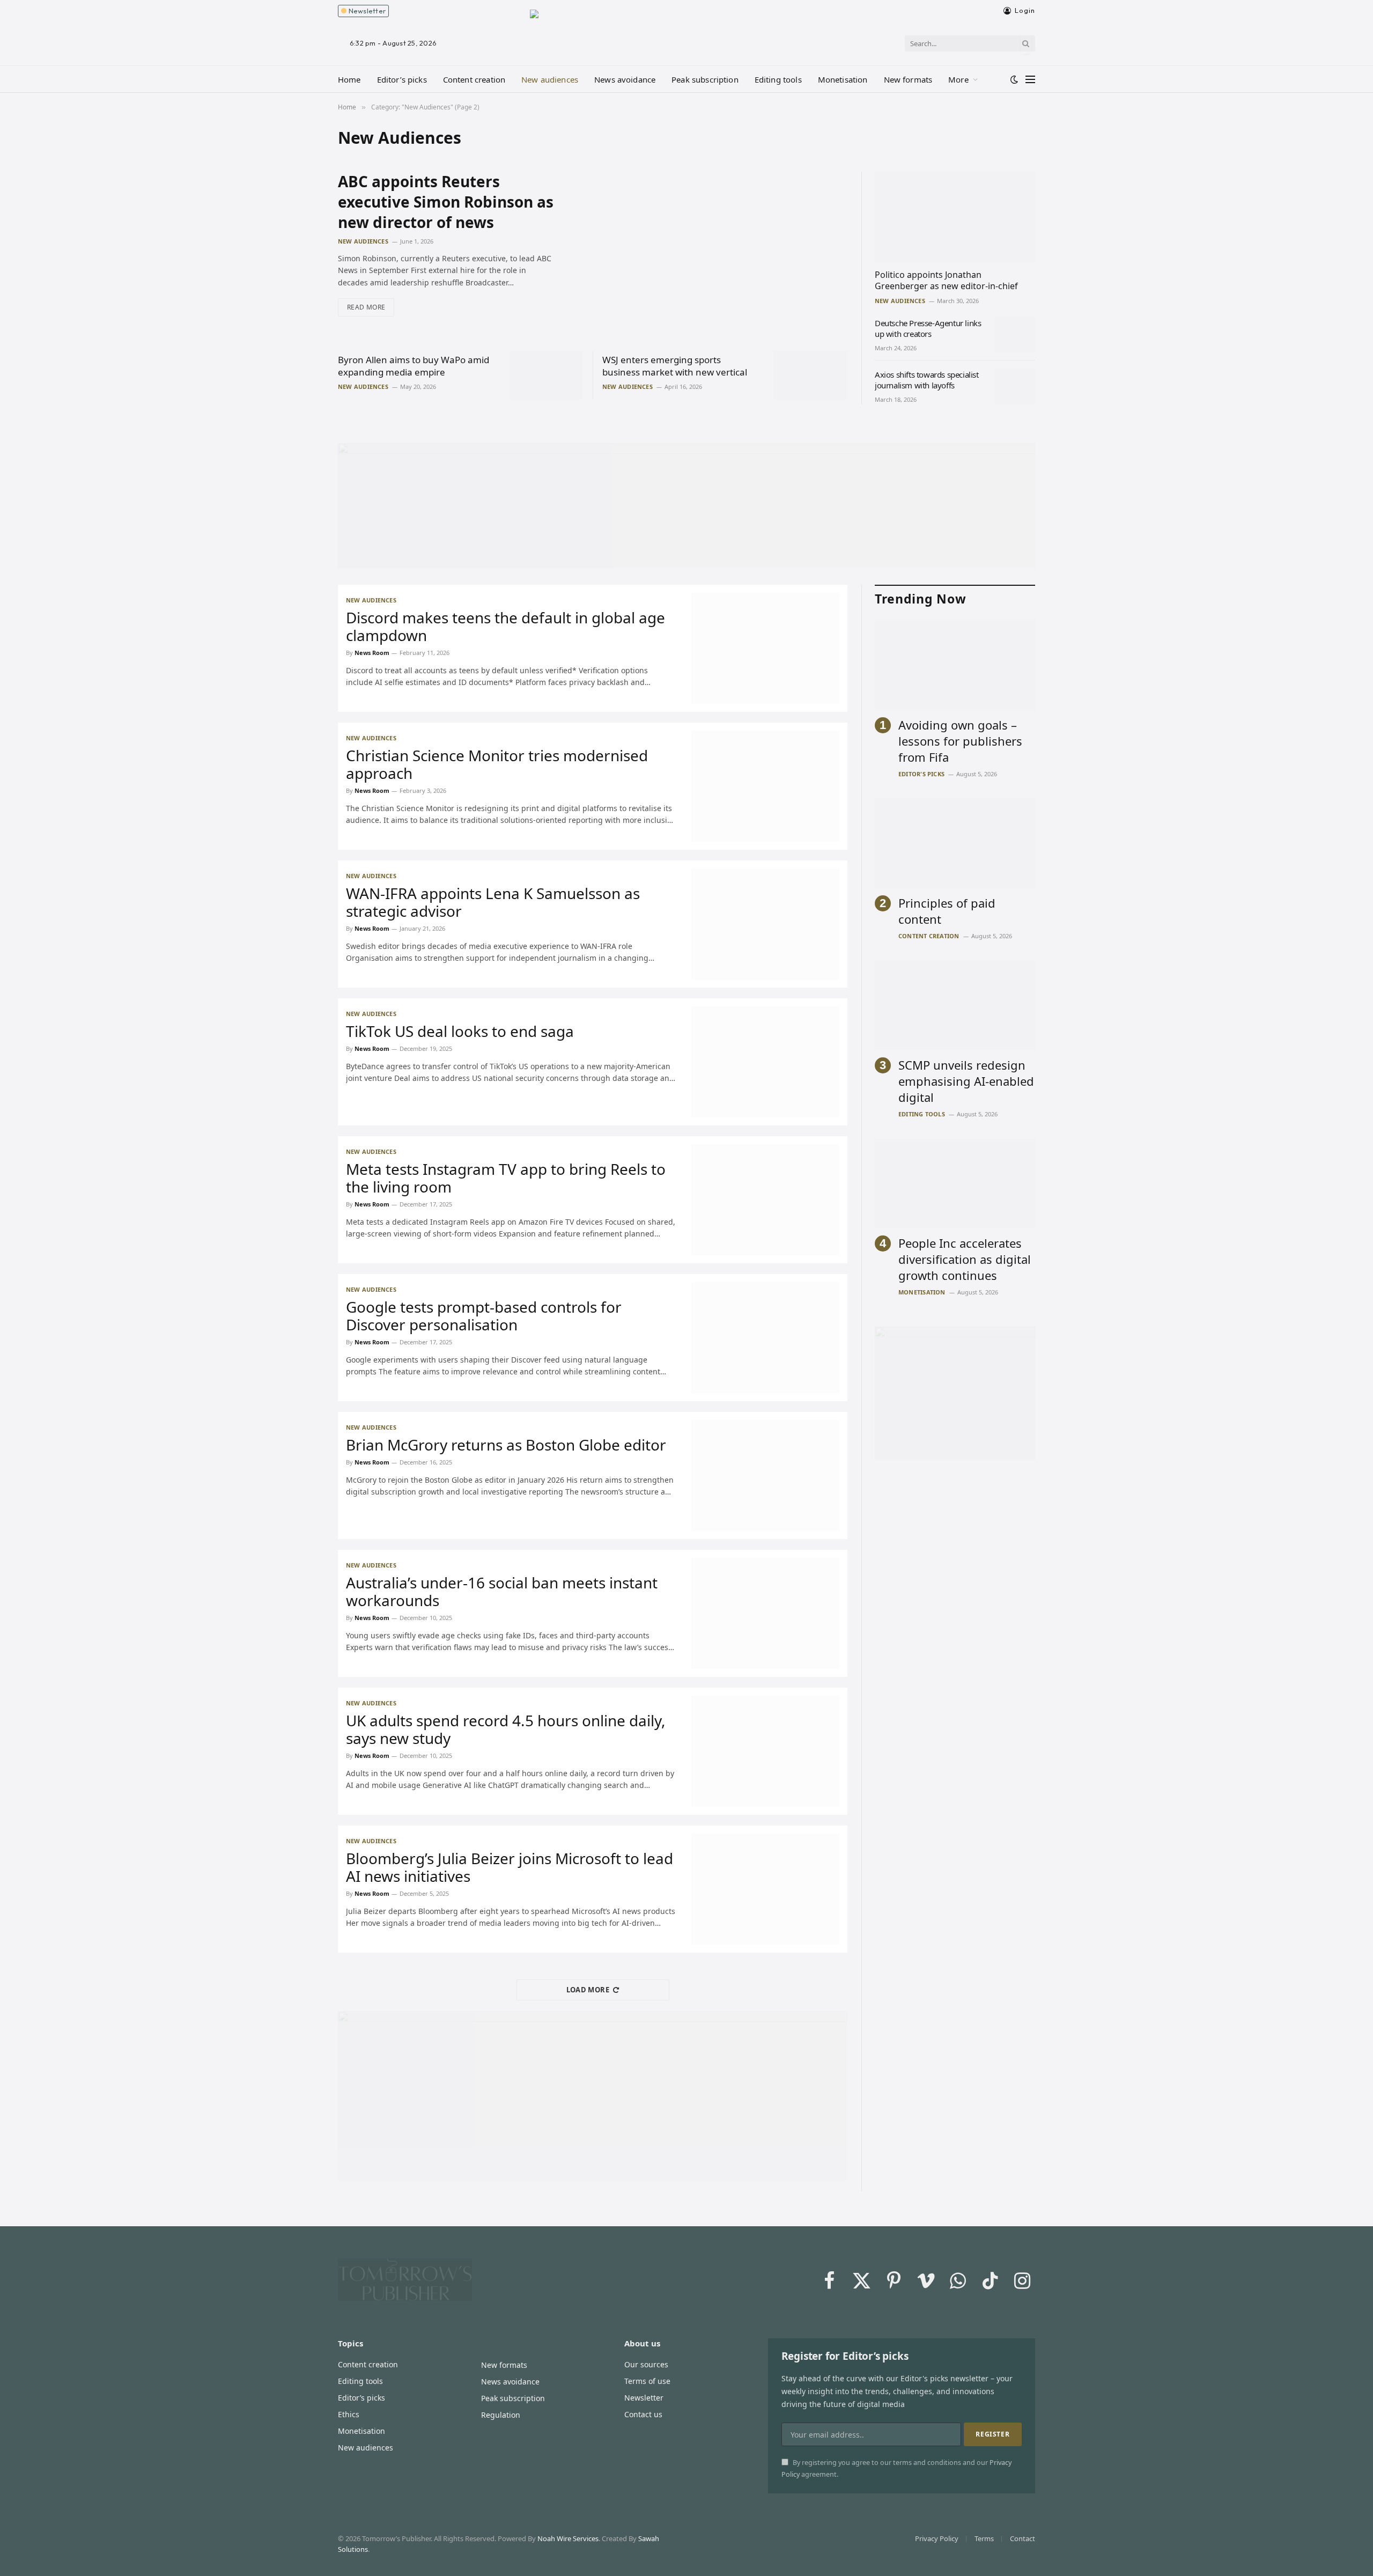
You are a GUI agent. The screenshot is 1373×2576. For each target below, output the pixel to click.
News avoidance (625, 79)
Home (349, 79)
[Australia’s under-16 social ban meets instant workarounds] (765, 1613)
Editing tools (778, 79)
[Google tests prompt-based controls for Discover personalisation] (765, 1338)
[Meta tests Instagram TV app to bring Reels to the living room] (765, 1200)
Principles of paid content (947, 911)
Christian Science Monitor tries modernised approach (497, 764)
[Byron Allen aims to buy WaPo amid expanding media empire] (546, 375)
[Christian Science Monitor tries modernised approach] (765, 786)
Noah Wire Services (568, 2538)
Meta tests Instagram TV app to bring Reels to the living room (506, 1178)
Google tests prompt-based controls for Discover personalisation (484, 1316)
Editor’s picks (402, 79)
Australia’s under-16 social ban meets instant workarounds (502, 1592)
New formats (908, 79)
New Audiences (363, 241)
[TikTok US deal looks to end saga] (765, 1062)
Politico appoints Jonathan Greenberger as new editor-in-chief (946, 281)
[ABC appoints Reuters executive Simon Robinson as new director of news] (710, 250)
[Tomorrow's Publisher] (686, 30)
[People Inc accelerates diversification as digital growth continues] (955, 1183)
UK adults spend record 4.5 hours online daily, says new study (506, 1729)
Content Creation (929, 936)
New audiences (550, 79)
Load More (588, 1990)
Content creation (474, 79)
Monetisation (843, 79)
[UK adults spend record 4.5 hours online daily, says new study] (765, 1751)
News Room (372, 653)
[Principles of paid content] (955, 843)
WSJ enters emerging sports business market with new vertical (675, 366)
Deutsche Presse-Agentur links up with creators (928, 328)
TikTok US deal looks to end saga (460, 1031)
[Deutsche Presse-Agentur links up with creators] (1015, 335)
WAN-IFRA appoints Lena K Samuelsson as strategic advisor (493, 902)
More (958, 79)
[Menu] (1030, 79)
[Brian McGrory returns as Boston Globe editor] (765, 1475)
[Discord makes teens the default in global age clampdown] (765, 648)
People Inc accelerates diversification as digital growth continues (965, 1259)
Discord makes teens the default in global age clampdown (505, 627)
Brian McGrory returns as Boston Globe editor (506, 1445)
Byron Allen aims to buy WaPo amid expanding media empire (414, 366)
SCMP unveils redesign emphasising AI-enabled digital (966, 1081)
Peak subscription (705, 79)
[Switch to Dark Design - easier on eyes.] (1014, 79)
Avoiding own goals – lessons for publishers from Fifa (960, 741)
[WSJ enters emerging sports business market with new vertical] (811, 375)
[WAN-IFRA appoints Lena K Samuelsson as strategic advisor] (765, 924)
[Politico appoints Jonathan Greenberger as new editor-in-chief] (955, 217)
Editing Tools (922, 1114)
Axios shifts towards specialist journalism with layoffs (927, 380)
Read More (366, 307)
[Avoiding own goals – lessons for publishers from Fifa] (955, 665)
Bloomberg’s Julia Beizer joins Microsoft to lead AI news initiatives (510, 1867)
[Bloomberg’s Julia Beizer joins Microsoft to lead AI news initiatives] (765, 1889)
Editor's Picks (921, 774)
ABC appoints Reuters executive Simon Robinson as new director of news (446, 202)
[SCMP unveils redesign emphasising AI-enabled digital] (955, 1005)
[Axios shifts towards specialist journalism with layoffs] (1015, 386)
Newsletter (366, 11)
